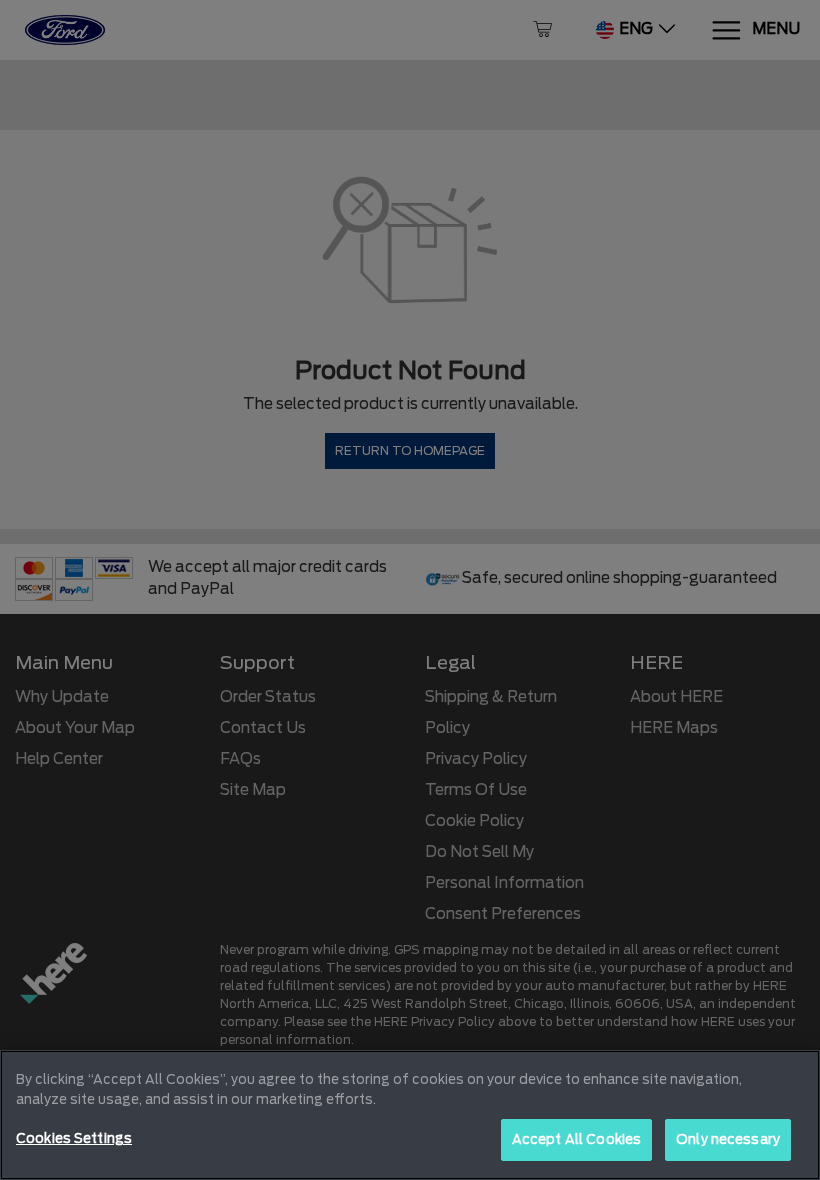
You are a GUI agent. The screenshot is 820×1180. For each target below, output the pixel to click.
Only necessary (728, 1139)
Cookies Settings (74, 1138)
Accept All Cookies (576, 1139)
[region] (410, 1115)
